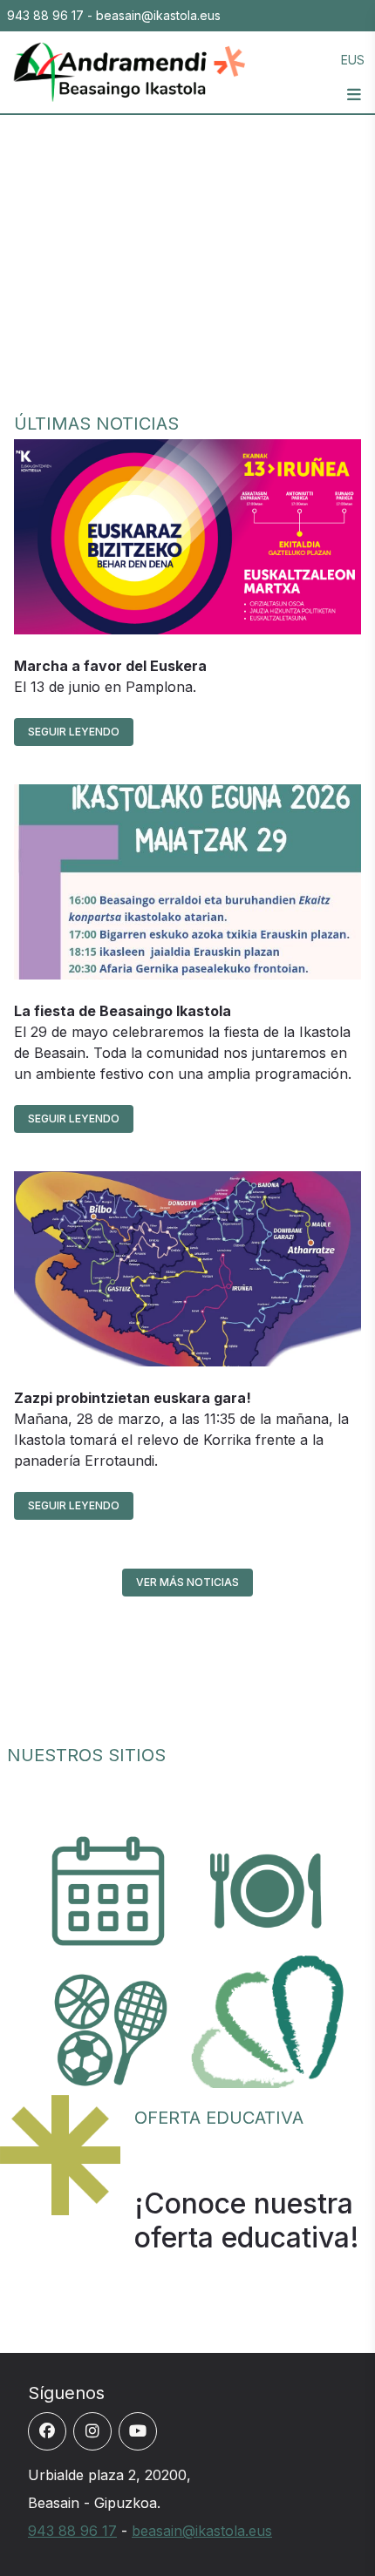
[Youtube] (138, 2431)
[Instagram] (92, 2431)
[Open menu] (354, 95)
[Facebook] (47, 2431)
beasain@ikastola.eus (202, 2531)
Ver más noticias (187, 1582)
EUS (353, 60)
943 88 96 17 (72, 2531)
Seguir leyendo (74, 732)
